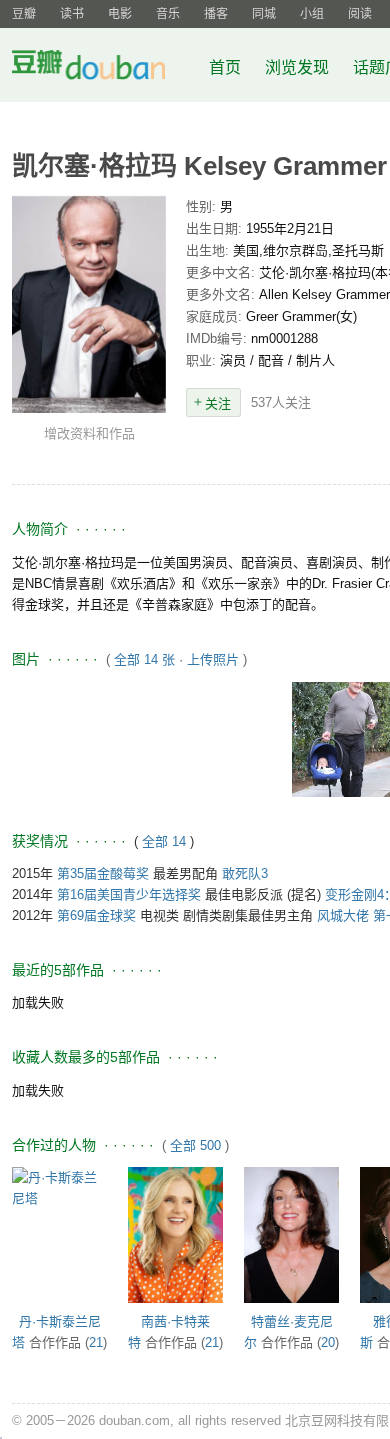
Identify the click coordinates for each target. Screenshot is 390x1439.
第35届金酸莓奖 (103, 873)
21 (96, 1342)
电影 (120, 14)
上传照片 (213, 659)
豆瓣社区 (104, 68)
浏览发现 (299, 67)
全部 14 (166, 841)
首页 (225, 67)
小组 (312, 14)
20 (328, 1342)
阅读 (360, 14)
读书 (72, 14)
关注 (218, 403)
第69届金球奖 (96, 915)
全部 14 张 (144, 659)
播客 (216, 14)
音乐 (168, 14)
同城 (264, 14)
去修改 (89, 304)
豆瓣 (24, 14)
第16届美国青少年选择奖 (129, 894)
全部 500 (195, 1145)
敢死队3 (245, 873)
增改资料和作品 (89, 433)
